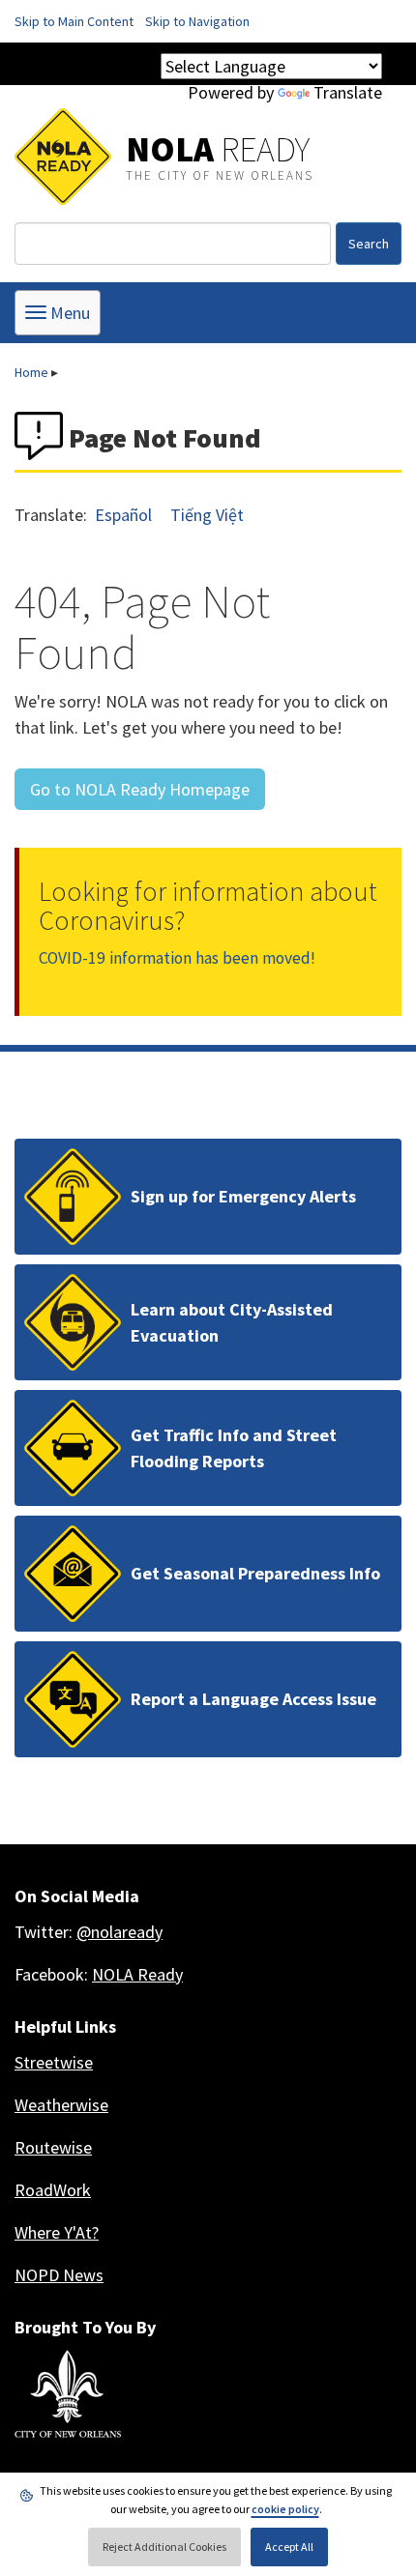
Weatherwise (61, 2105)
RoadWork (53, 2190)
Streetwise (54, 2062)
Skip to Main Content (74, 21)
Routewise (53, 2147)
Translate (348, 92)
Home (31, 372)
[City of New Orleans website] (68, 2394)
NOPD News (59, 2275)
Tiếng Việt (207, 515)
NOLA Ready (137, 1974)
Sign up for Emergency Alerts (243, 1196)
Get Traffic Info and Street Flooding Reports (234, 1448)
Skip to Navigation (197, 21)
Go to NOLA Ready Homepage (140, 789)
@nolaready (119, 1932)
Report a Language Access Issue (253, 1699)
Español (123, 515)
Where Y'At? (57, 2232)
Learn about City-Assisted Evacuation (232, 1322)
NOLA (218, 149)
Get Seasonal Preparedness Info (255, 1573)
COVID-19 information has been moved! (177, 958)
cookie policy (285, 2509)
